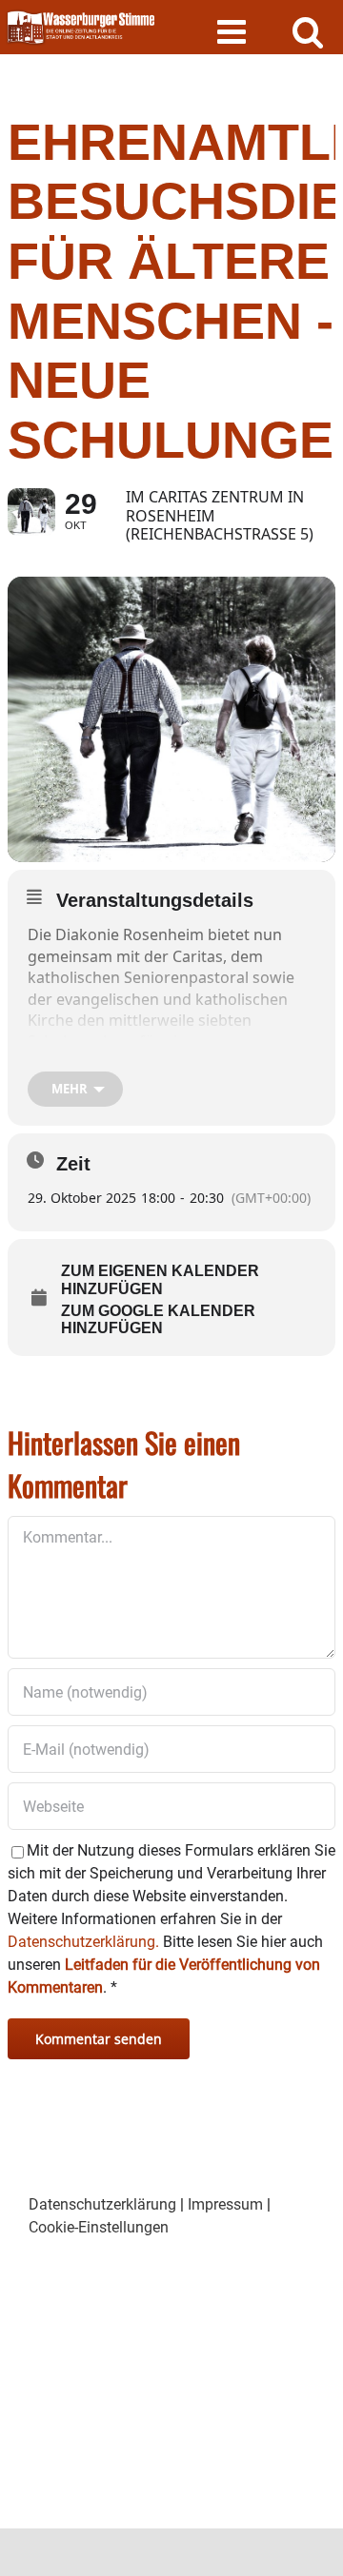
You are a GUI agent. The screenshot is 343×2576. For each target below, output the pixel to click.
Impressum (225, 2204)
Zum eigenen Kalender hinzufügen (160, 1279)
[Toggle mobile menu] (234, 31)
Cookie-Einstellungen (99, 2227)
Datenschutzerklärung (102, 2204)
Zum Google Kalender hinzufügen (158, 1319)
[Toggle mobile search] (308, 31)
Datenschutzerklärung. (83, 1942)
